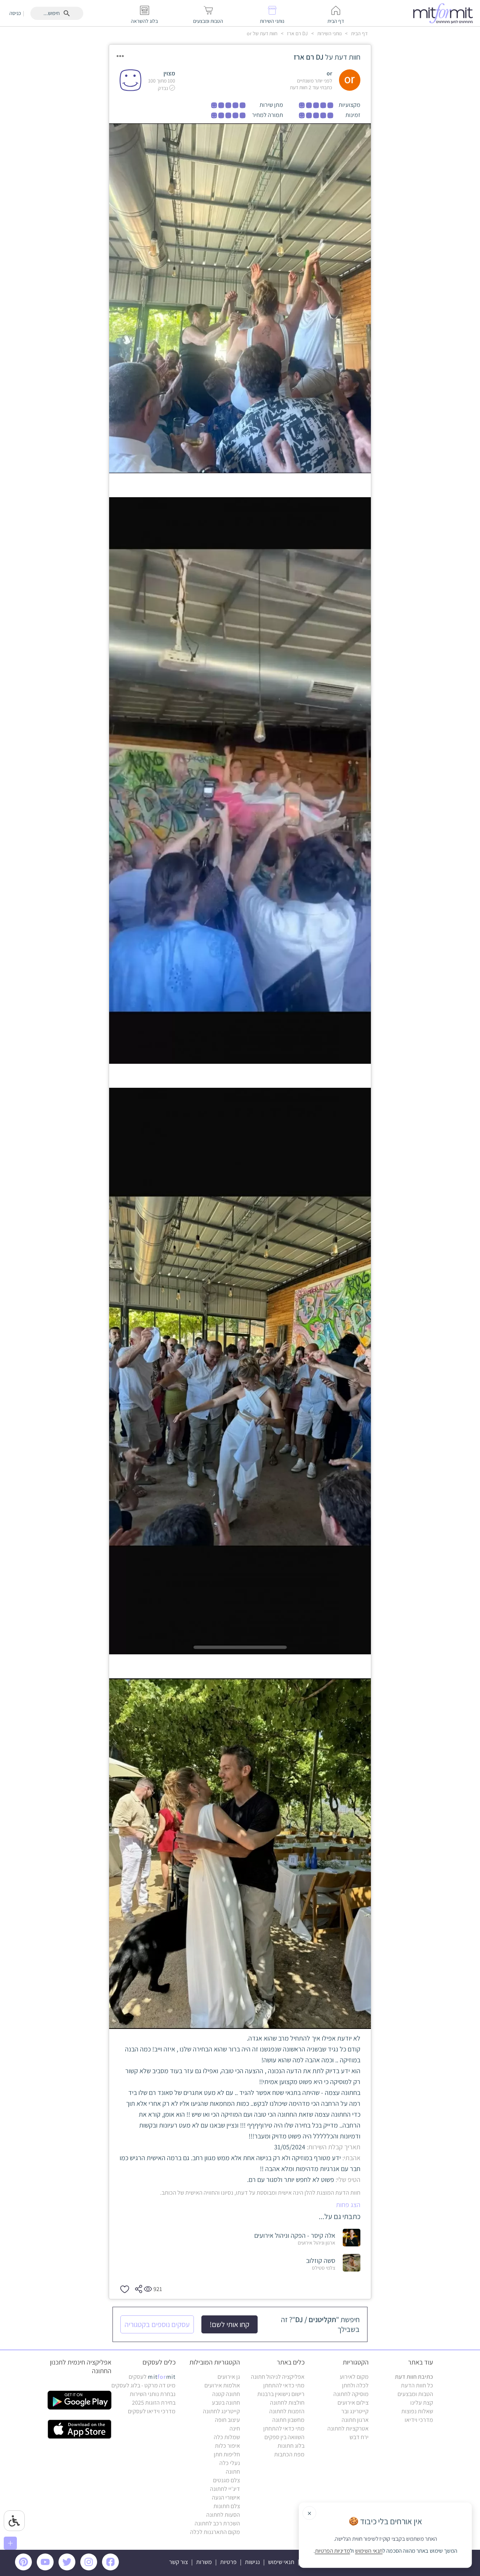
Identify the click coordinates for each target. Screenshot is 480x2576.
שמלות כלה (227, 2437)
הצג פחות (348, 2205)
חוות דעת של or (262, 33)
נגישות (252, 2562)
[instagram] (90, 2568)
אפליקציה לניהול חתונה (278, 2377)
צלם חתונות (227, 2506)
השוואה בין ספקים (284, 2437)
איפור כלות (227, 2446)
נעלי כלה (230, 2463)
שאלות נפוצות (417, 2411)
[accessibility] (14, 2521)
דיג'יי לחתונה (225, 2489)
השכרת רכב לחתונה (217, 2523)
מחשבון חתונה (288, 2420)
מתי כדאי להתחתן (284, 2385)
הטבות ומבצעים (415, 2394)
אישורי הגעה (226, 2497)
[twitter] (68, 2568)
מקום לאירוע (354, 2377)
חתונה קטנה (226, 2394)
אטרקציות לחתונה (348, 2428)
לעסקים (152, 2377)
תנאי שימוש (281, 2562)
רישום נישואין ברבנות (281, 2394)
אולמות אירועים (222, 2385)
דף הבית (359, 33)
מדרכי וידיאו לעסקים (152, 2411)
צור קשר (178, 2562)
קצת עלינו (422, 2403)
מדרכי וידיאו (419, 2420)
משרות (204, 2562)
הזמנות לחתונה (287, 2411)
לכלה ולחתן (355, 2385)
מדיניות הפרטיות (333, 2551)
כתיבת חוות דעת (414, 2377)
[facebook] (112, 2568)
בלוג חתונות (291, 2446)
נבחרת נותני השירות (153, 2394)
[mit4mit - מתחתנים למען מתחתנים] (445, 13)
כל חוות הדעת (417, 2385)
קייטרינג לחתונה (221, 2411)
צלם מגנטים (226, 2480)
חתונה (233, 2472)
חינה (235, 2428)
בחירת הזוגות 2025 (154, 2403)
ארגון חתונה (355, 2420)
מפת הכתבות (289, 2454)
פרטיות (228, 2562)
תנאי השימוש (369, 2551)
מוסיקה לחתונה (351, 2394)
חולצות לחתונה (287, 2403)
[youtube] (46, 2568)
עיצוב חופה (227, 2420)
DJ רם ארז (297, 33)
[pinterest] (25, 2568)
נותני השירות (329, 33)
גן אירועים (229, 2377)
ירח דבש (359, 2437)
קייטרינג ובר (355, 2411)
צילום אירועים (353, 2403)
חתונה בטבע (226, 2403)
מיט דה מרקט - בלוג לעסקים (143, 2385)
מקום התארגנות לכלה (215, 2532)
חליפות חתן (227, 2454)
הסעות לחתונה (223, 2515)
